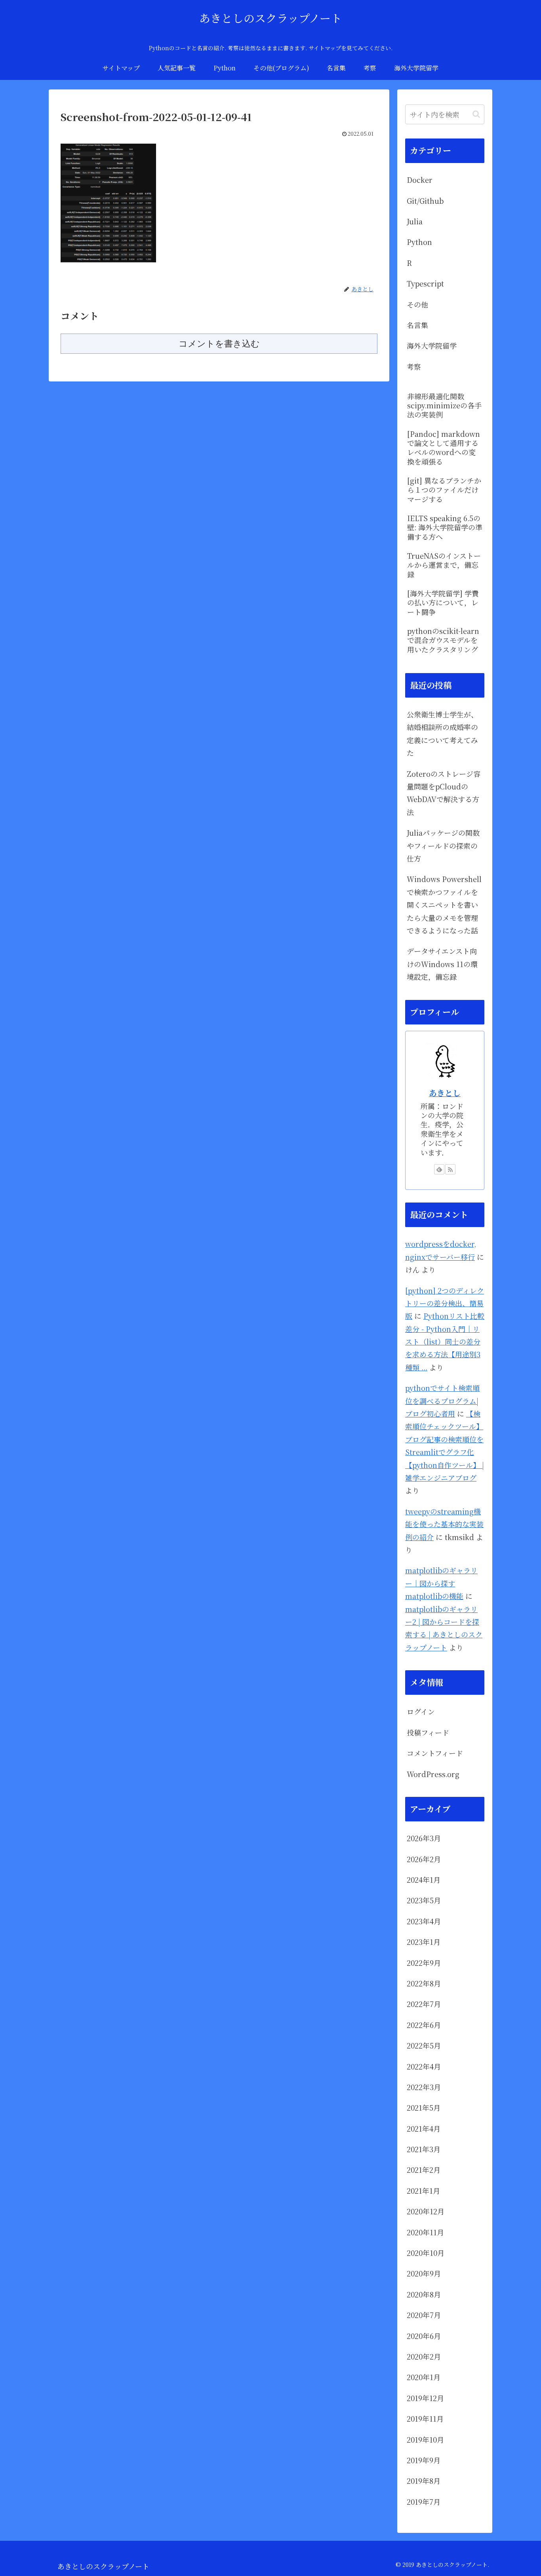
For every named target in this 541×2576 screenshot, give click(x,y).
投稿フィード (428, 1732)
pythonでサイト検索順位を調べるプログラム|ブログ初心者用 (442, 1401)
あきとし (445, 1093)
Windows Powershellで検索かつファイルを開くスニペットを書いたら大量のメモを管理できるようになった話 (444, 905)
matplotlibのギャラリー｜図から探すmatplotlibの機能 (441, 1583)
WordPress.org (433, 1774)
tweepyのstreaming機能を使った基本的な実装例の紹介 (444, 1524)
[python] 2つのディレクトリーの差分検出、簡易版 (445, 1303)
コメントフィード (435, 1753)
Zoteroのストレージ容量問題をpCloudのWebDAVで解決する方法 (444, 793)
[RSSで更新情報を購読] (450, 1169)
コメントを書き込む (219, 344)
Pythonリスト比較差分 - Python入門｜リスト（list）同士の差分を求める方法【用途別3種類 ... (445, 1341)
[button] (476, 114)
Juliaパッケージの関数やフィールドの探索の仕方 (443, 845)
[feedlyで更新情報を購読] (439, 1169)
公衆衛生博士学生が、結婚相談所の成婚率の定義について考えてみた (442, 733)
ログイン (421, 1711)
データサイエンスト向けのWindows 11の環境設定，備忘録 (442, 964)
